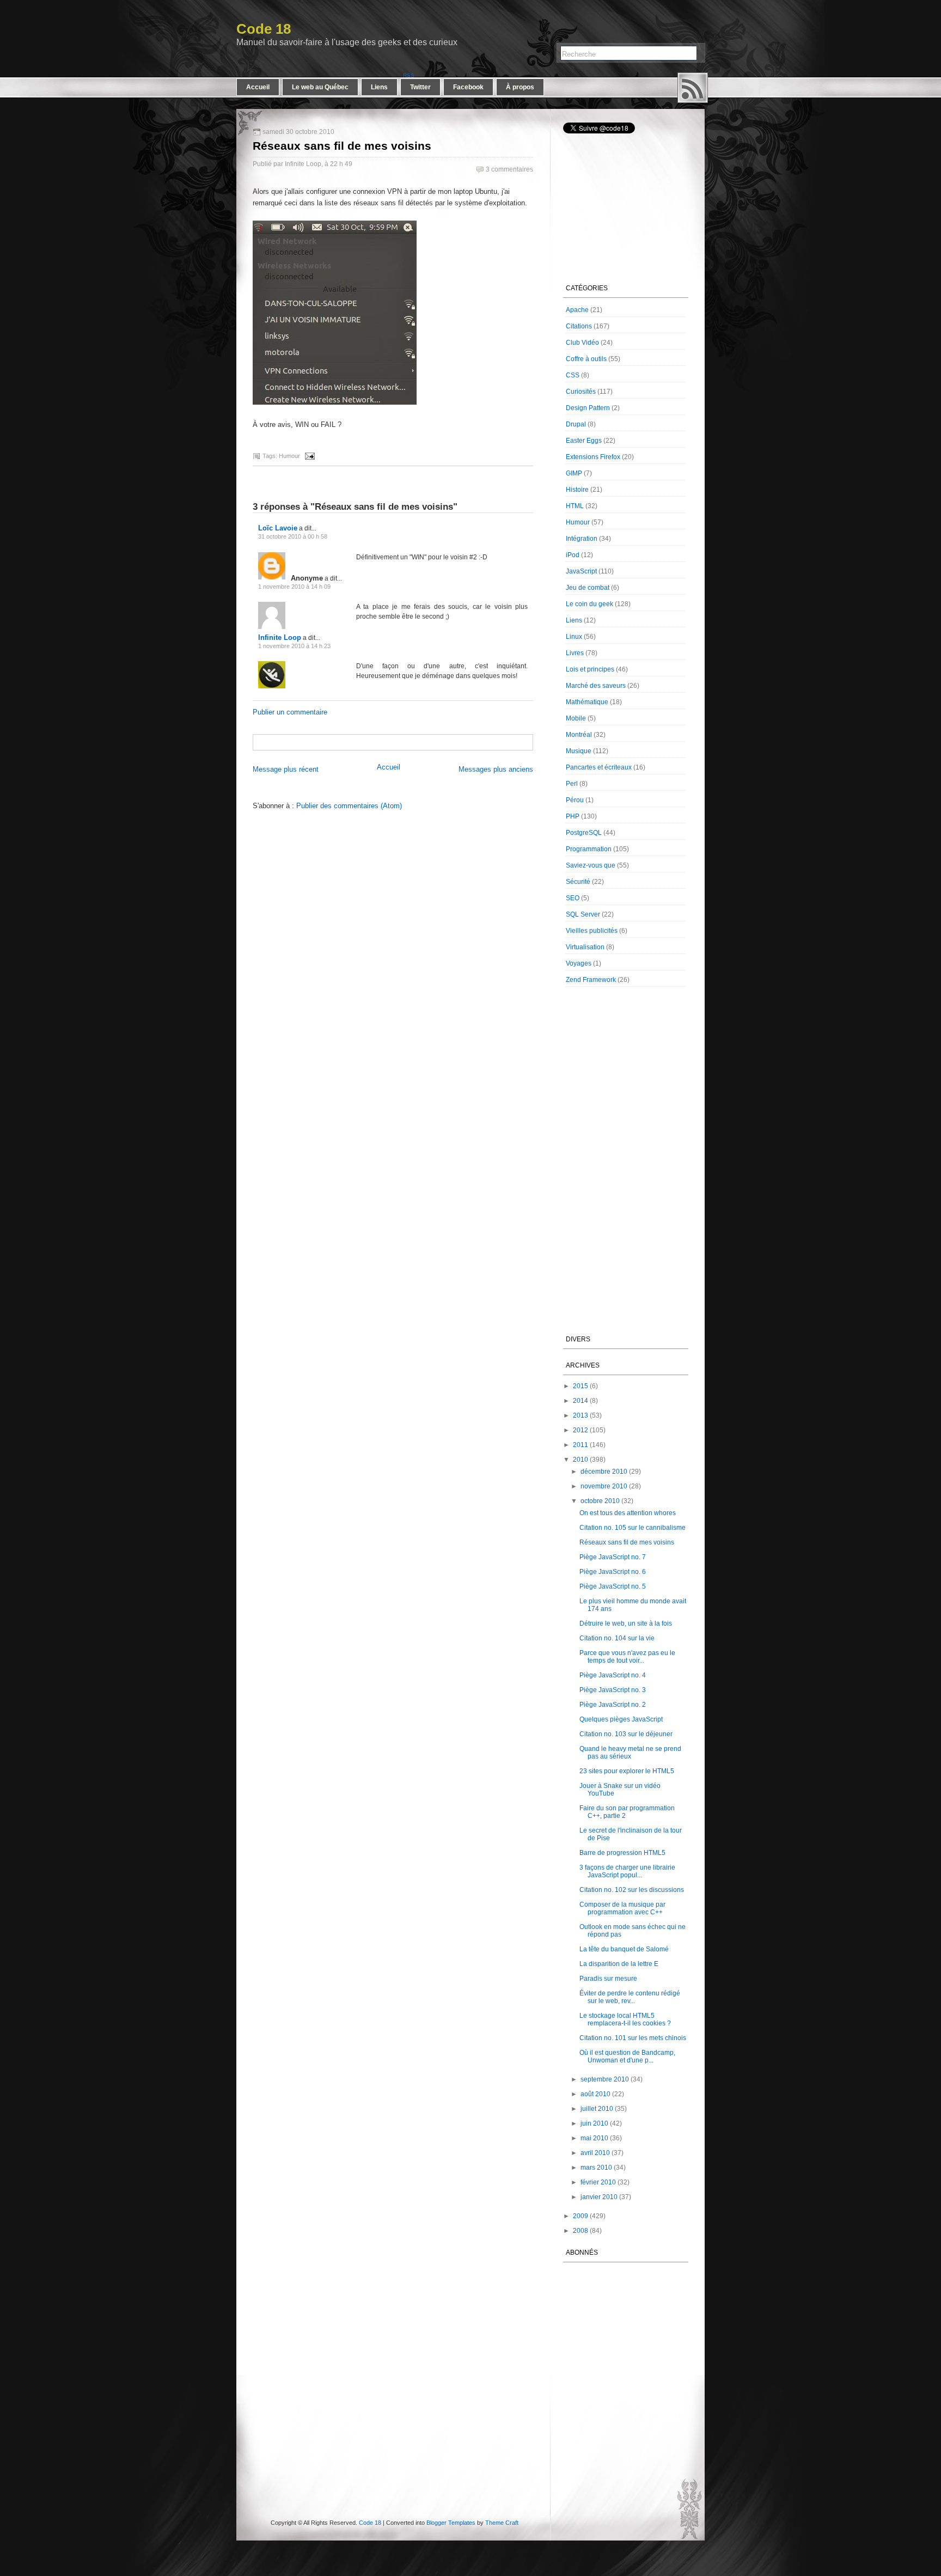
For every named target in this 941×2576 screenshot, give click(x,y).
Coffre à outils (586, 359)
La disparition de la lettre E (619, 1964)
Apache (577, 310)
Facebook (468, 87)
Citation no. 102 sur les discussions (632, 1890)
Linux (574, 637)
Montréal (579, 735)
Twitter (420, 87)
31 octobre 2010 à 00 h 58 (293, 536)
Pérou (575, 800)
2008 (581, 2231)
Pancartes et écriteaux (599, 767)
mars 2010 (596, 2168)
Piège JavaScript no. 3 (613, 1690)
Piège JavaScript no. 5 (613, 1586)
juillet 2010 (597, 2109)
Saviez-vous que (591, 865)
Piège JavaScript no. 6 (613, 1572)
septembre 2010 (605, 2079)
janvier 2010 (599, 2197)
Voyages (579, 963)
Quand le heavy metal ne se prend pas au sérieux (630, 1753)
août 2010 (595, 2094)
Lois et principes (590, 669)
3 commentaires (509, 169)
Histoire (577, 490)
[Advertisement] (381, 741)
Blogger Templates (451, 2523)
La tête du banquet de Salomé (624, 1949)
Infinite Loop (280, 637)
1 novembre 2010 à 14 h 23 (294, 646)
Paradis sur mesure (608, 1979)
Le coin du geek (589, 604)
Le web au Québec (320, 87)
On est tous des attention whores (628, 1513)
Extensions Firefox (593, 457)
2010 (581, 1460)
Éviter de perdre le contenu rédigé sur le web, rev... (630, 1997)
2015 (581, 1386)
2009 (581, 2216)
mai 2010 (594, 2138)
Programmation (589, 849)
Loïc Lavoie (278, 528)
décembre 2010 (604, 1472)
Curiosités (581, 392)
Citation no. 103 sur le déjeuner (626, 1734)
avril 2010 (595, 2153)
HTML (575, 506)
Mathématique (587, 702)
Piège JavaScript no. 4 (613, 1675)
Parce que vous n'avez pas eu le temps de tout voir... (627, 1657)
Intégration (582, 539)
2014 (581, 1401)
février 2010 (598, 2182)
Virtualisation (585, 947)
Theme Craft (502, 2523)
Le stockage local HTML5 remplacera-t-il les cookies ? (625, 2019)
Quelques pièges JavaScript (621, 1719)
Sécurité (578, 882)
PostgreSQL (584, 833)
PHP (573, 816)
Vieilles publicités (592, 931)
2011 (581, 1445)
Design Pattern (588, 408)
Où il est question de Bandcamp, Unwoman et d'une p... (627, 2056)
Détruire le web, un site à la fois (626, 1623)
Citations (579, 326)
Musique (579, 751)
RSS (693, 88)
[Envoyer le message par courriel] (308, 456)
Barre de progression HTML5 (622, 1853)
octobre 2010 (600, 1501)
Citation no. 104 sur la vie (617, 1638)
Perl (572, 784)
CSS (573, 375)
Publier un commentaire (290, 712)
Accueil (258, 87)
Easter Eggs (584, 441)
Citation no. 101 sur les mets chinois (633, 2038)
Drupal (576, 424)
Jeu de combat (588, 588)
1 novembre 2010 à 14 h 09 (294, 587)
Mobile (576, 718)
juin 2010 (594, 2123)
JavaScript (581, 571)
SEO (573, 898)
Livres (575, 653)
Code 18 (264, 29)
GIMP (574, 473)
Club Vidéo (582, 343)
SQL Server (583, 914)
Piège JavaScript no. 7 (613, 1557)
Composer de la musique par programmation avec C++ (622, 1908)
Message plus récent (286, 769)
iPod (573, 555)
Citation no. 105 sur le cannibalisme (633, 1528)
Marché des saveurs (596, 686)
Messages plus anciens (496, 769)
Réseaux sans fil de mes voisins (342, 146)
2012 (581, 1430)
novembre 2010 (604, 1486)
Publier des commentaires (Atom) (349, 806)
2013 (581, 1415)
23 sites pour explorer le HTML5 (627, 1771)
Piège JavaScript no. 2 (613, 1705)
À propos (520, 87)
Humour (289, 456)
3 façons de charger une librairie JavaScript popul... (627, 1871)
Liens (379, 87)
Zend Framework (591, 980)
